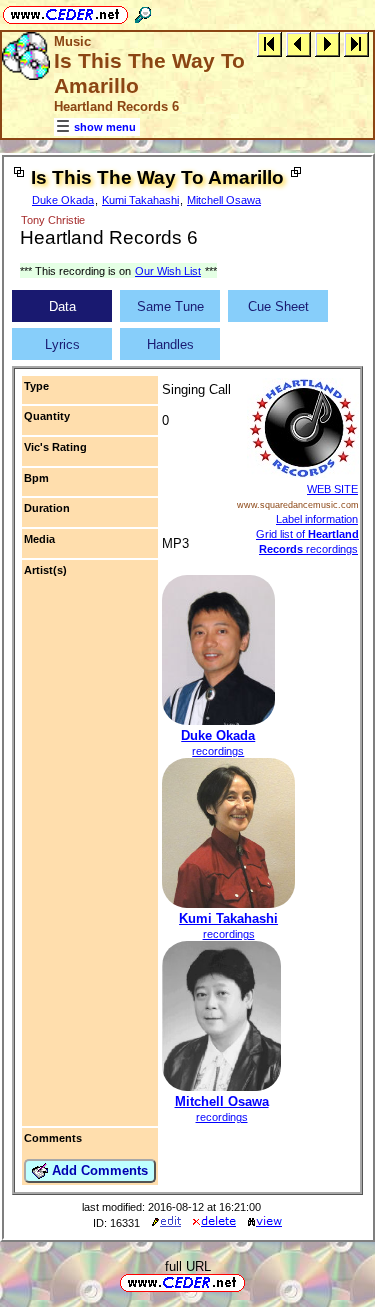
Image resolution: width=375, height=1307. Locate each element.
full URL (188, 1266)
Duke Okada (63, 200)
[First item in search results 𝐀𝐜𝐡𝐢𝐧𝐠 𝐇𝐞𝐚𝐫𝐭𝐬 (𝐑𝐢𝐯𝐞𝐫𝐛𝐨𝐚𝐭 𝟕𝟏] (269, 43)
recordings (218, 751)
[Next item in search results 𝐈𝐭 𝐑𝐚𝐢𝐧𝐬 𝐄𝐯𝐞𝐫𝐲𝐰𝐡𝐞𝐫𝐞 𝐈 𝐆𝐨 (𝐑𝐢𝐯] (327, 43)
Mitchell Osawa (224, 200)
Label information (317, 519)
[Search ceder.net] (143, 11)
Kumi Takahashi (140, 200)
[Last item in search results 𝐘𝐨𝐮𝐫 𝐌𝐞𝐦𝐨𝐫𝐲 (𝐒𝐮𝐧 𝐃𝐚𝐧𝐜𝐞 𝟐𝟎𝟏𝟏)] (356, 43)
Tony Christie (53, 220)
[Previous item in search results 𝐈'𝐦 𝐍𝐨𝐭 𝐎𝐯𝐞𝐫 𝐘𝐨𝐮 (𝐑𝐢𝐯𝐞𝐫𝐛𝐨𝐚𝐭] (298, 43)
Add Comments (98, 1170)
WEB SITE (332, 489)
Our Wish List (168, 271)
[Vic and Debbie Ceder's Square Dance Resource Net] (65, 11)
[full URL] (253, 1281)
